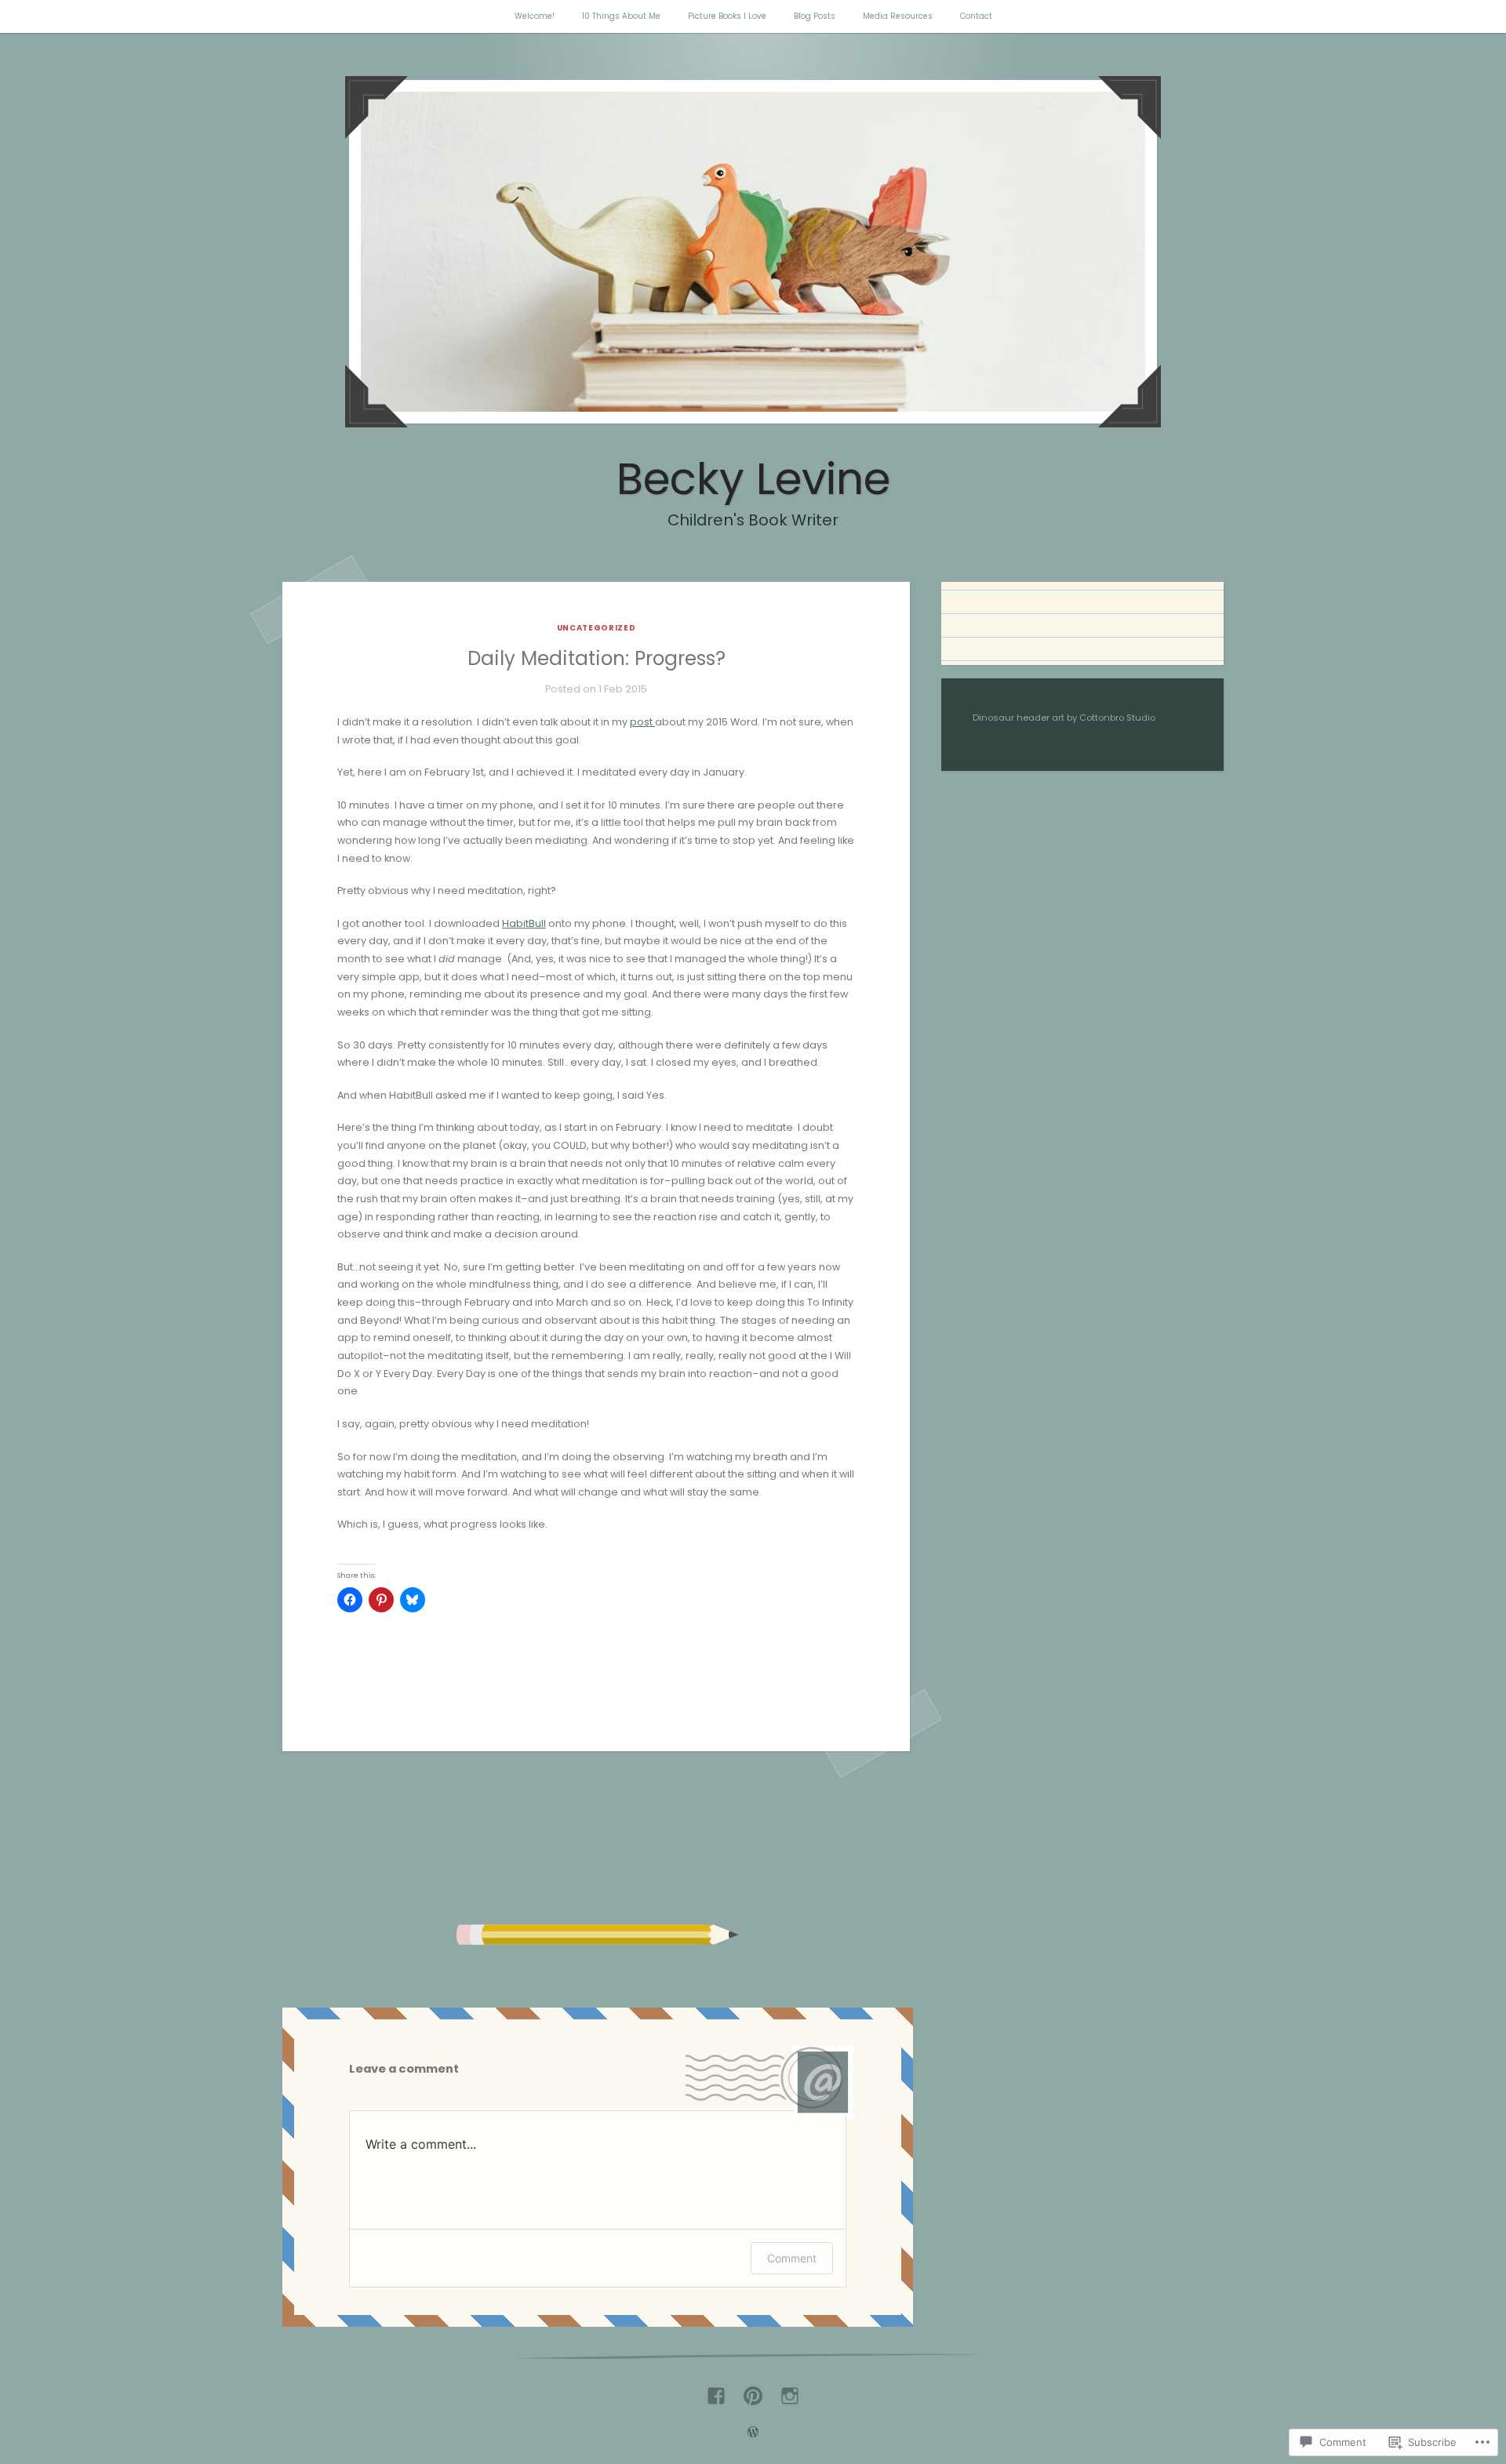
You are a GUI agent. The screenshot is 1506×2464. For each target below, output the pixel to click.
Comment (792, 2258)
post (642, 722)
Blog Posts (815, 16)
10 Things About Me (621, 16)
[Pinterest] (753, 2390)
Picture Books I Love (727, 16)
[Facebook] (716, 2390)
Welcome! (535, 16)
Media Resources (898, 16)
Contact (976, 16)
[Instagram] (790, 2390)
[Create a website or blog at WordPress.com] (753, 2434)
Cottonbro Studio (1117, 718)
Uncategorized (597, 628)
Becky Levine (753, 479)
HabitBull (524, 923)
